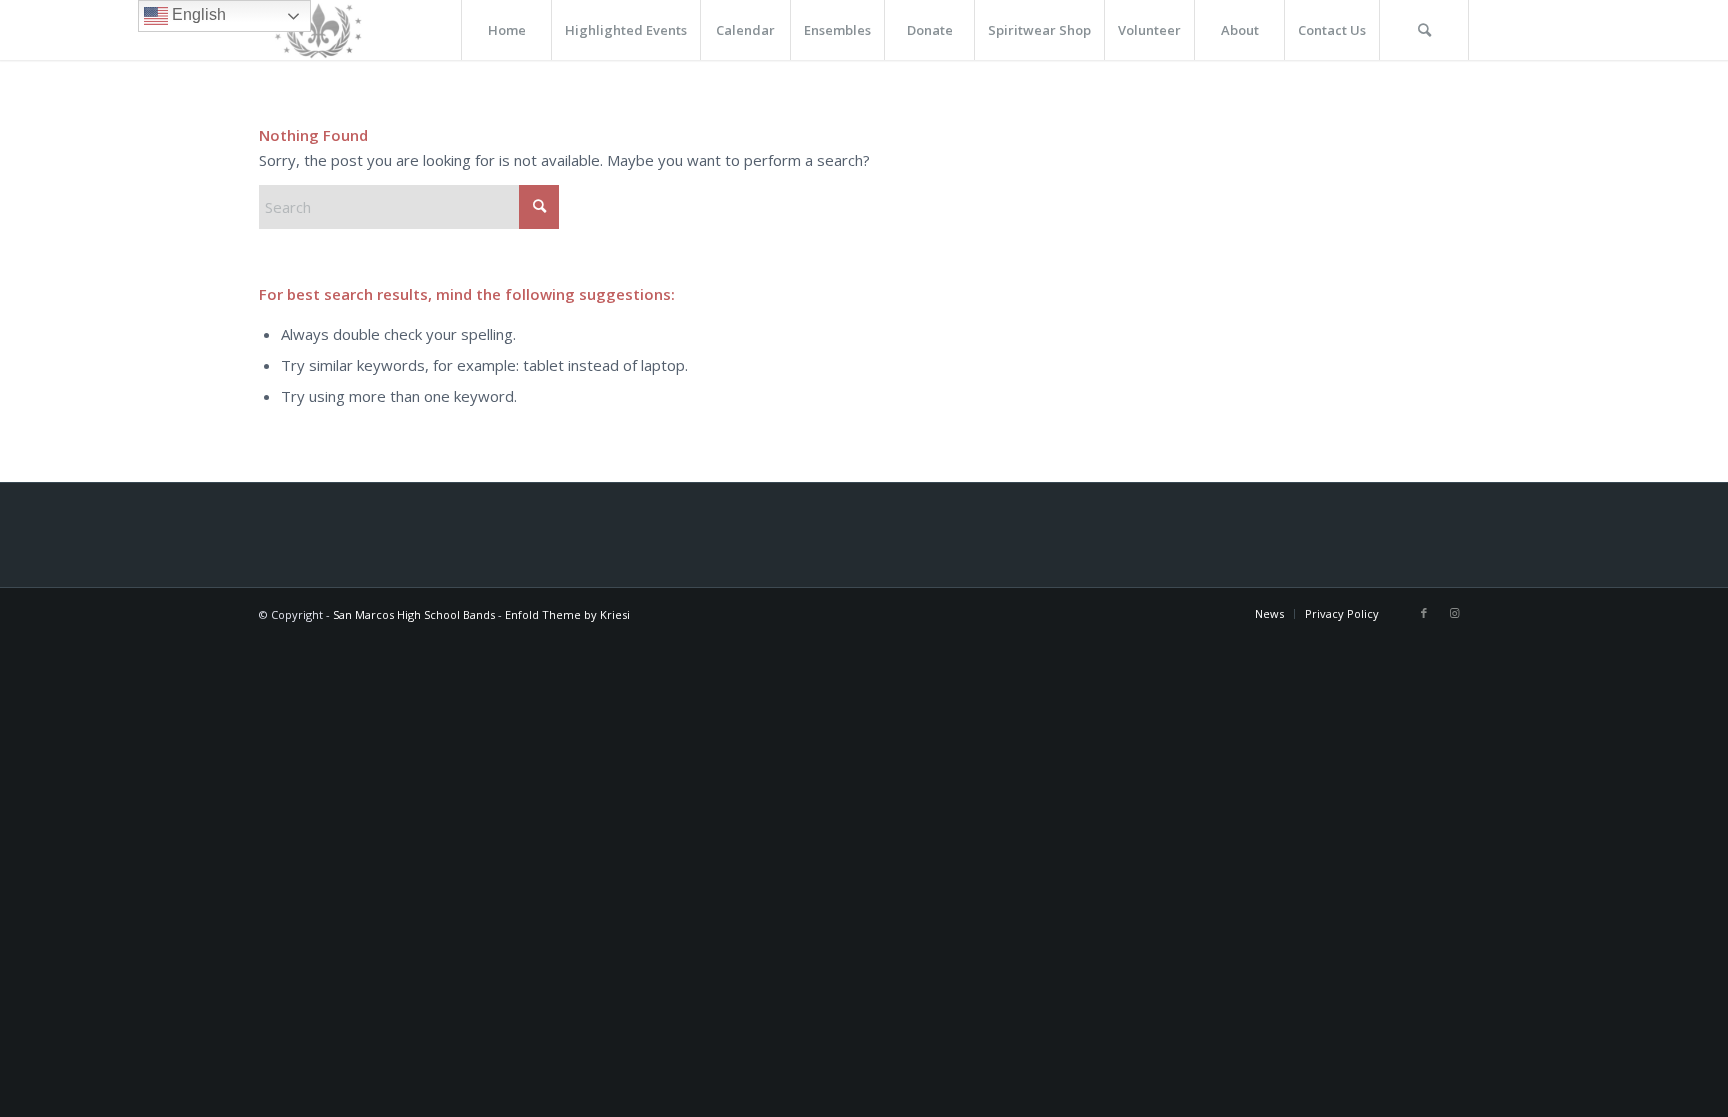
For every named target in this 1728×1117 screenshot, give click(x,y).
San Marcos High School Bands (414, 614)
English (197, 14)
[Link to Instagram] (1454, 613)
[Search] (1424, 30)
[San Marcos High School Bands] (319, 30)
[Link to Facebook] (1424, 613)
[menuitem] (506, 30)
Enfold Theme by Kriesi (567, 614)
